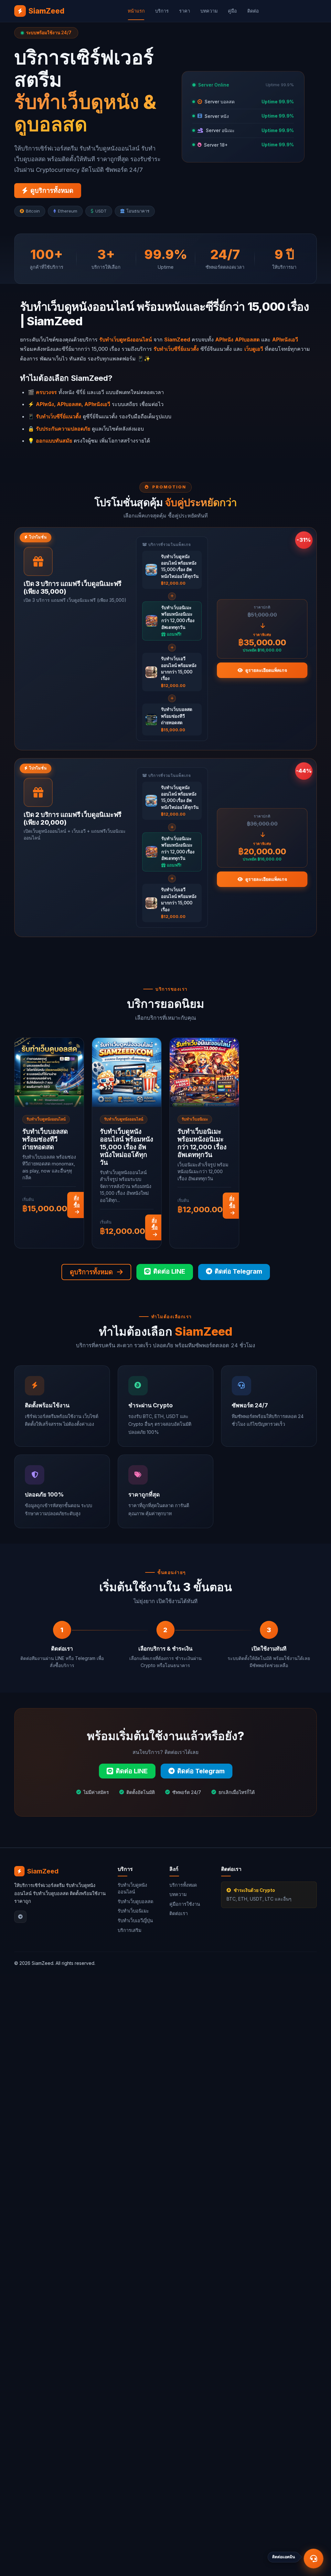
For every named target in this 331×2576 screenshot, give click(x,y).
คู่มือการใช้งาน (185, 1904)
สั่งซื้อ (77, 1201)
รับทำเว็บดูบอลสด (135, 1901)
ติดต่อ (253, 11)
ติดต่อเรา (179, 1913)
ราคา (185, 11)
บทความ (209, 11)
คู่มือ (232, 11)
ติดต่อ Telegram (238, 1271)
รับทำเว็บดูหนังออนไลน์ (132, 1888)
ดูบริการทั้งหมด (52, 191)
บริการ (162, 11)
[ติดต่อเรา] (314, 2559)
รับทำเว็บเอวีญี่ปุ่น (135, 1920)
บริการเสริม (129, 1930)
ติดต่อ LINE (169, 1271)
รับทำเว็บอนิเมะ (133, 1911)
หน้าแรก (136, 11)
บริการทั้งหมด (183, 1885)
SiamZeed (46, 11)
